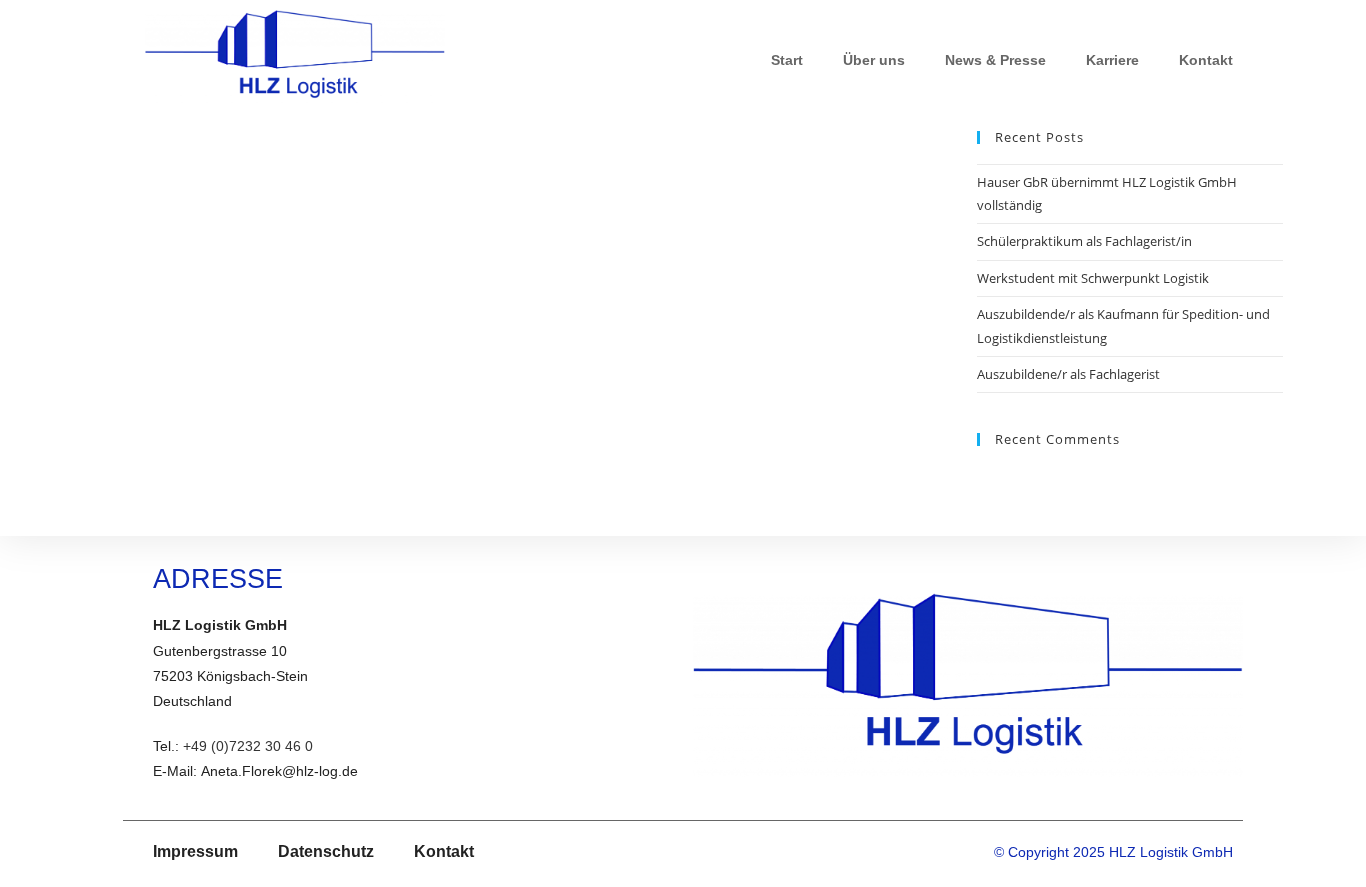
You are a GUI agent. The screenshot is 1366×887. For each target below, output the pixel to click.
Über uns (874, 60)
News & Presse (995, 60)
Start (787, 60)
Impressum (195, 851)
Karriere (1112, 60)
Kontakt (1206, 60)
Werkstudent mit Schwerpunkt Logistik (1093, 278)
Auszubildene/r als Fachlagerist (1068, 374)
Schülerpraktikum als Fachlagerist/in (1084, 241)
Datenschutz (326, 851)
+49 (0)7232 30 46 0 (248, 746)
